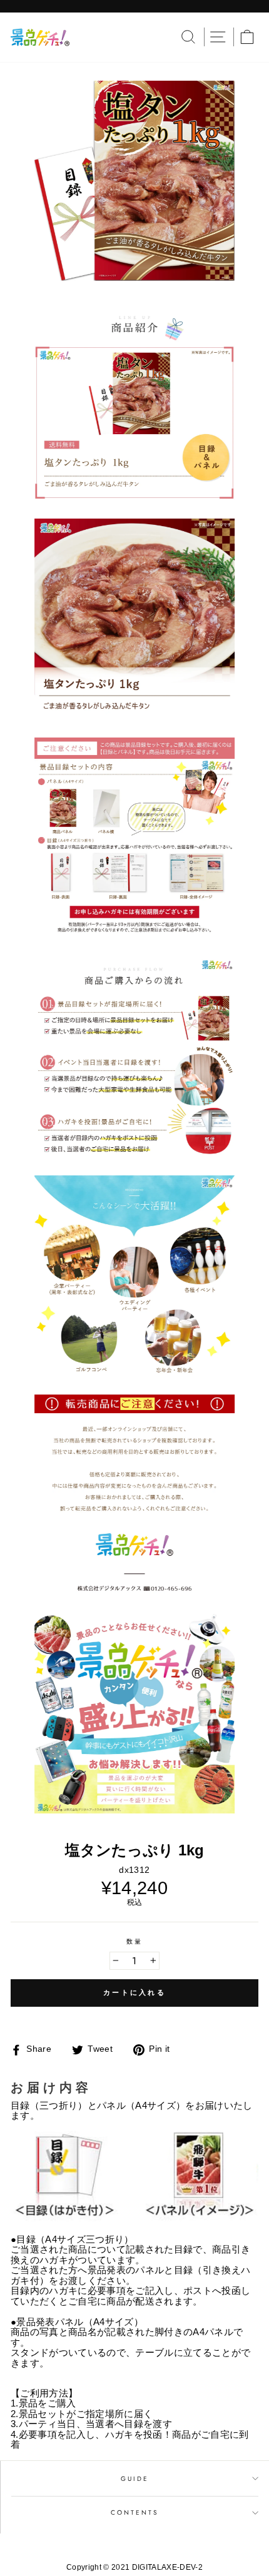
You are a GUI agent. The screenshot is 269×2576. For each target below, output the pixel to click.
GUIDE (135, 2479)
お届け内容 (51, 2087)
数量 (134, 1941)
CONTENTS (135, 2513)
